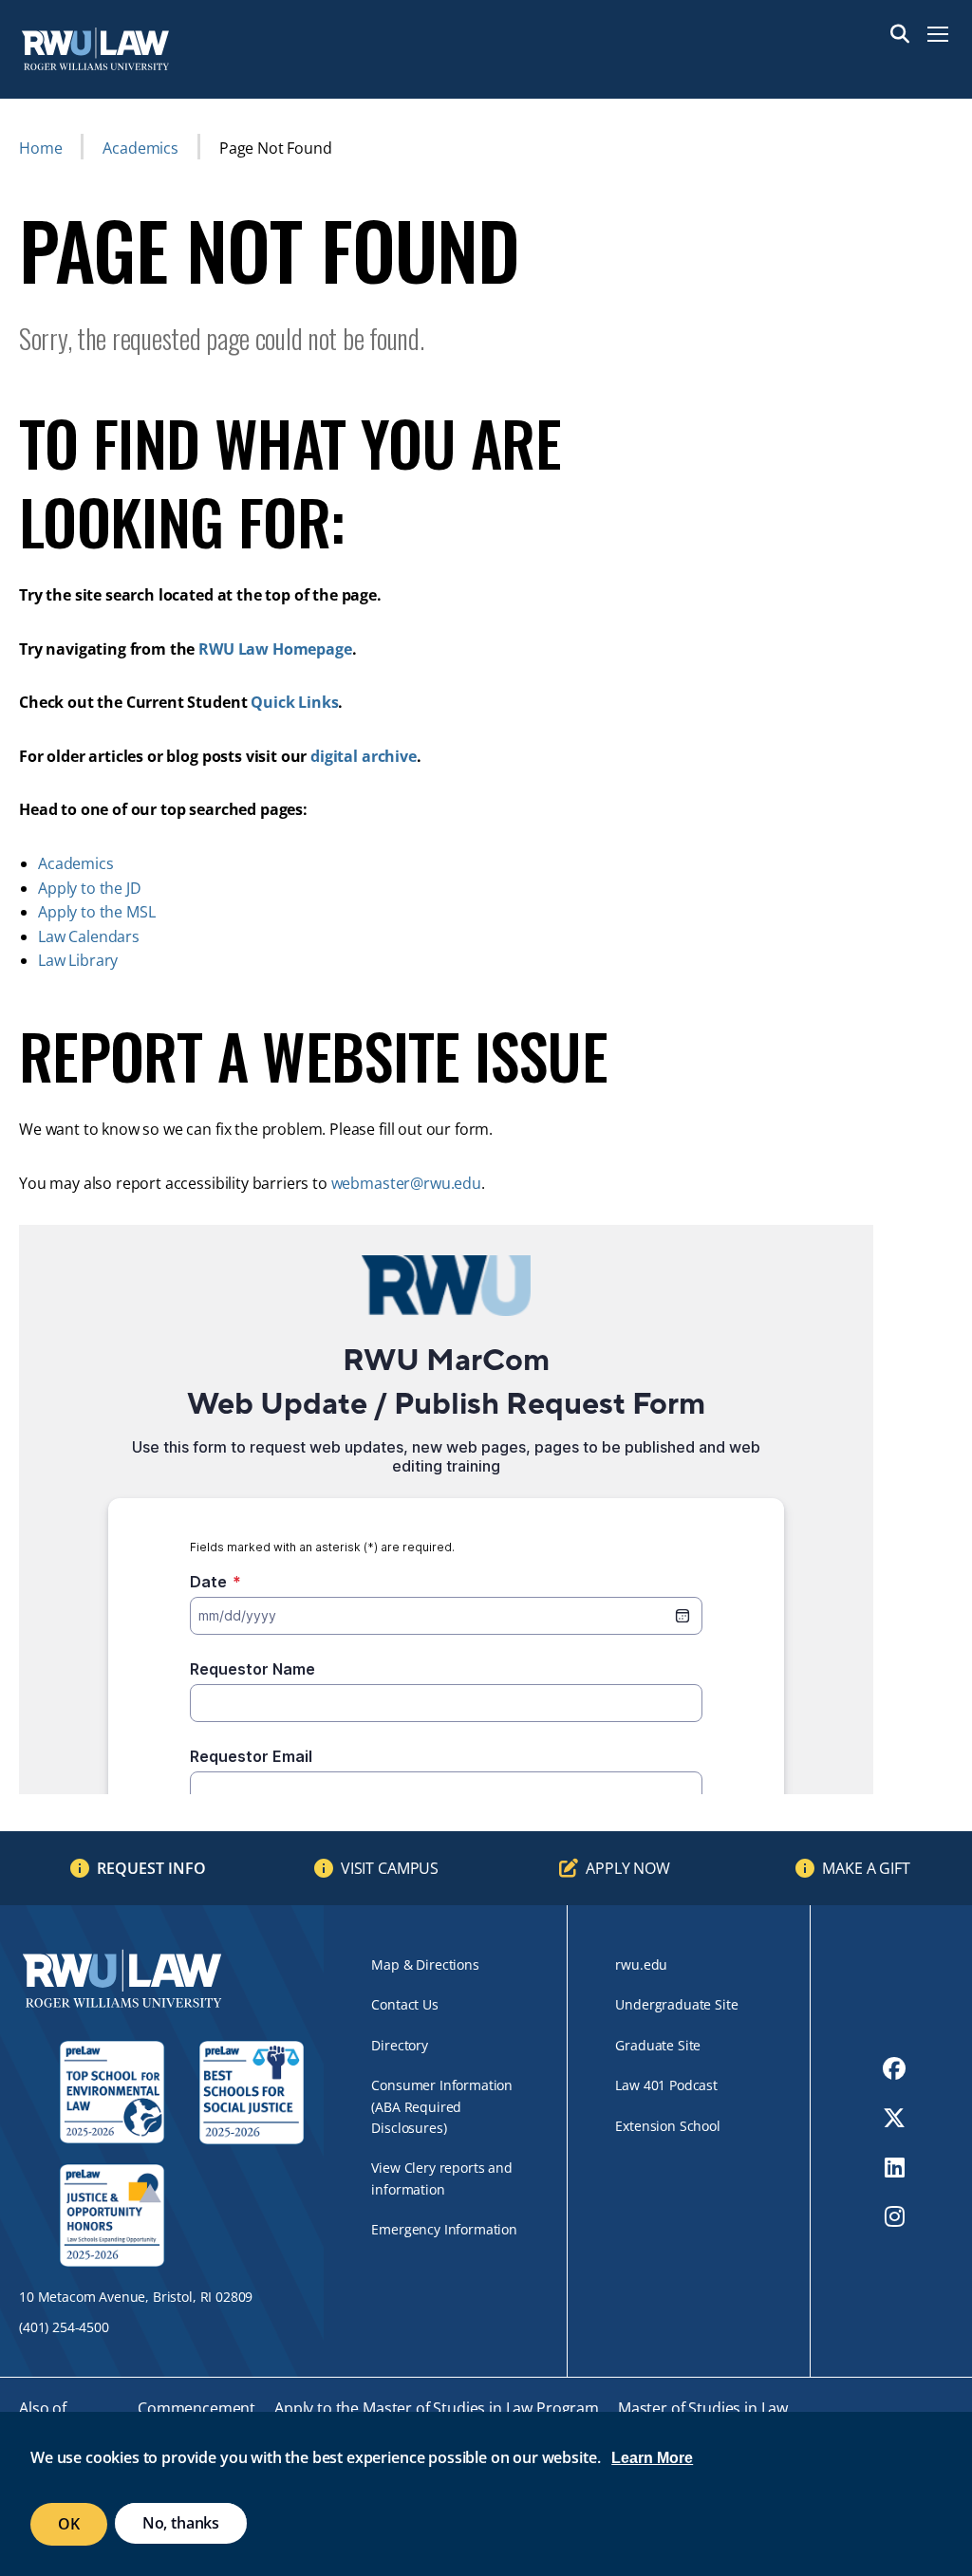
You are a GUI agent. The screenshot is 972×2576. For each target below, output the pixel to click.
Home (40, 148)
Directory (400, 2045)
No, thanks (181, 2523)
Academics (140, 148)
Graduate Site (658, 2045)
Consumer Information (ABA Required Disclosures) (442, 2106)
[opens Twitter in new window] (894, 2118)
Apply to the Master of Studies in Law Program (437, 2408)
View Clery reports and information (441, 2178)
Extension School (667, 2126)
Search (900, 34)
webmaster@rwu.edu (406, 1183)
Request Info (151, 1868)
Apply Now (628, 1868)
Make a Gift (866, 1868)
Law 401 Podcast (666, 2085)
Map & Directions (425, 1964)
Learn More (652, 2458)
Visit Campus (390, 1868)
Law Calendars (89, 936)
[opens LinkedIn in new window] (895, 2167)
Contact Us (404, 2004)
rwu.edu (641, 1964)
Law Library (78, 960)
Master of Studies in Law (703, 2408)
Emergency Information (444, 2229)
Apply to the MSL (96, 912)
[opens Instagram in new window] (895, 2216)
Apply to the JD (90, 888)
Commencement (196, 2408)
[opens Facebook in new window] (894, 2068)
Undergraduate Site (676, 2004)
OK (69, 2524)
